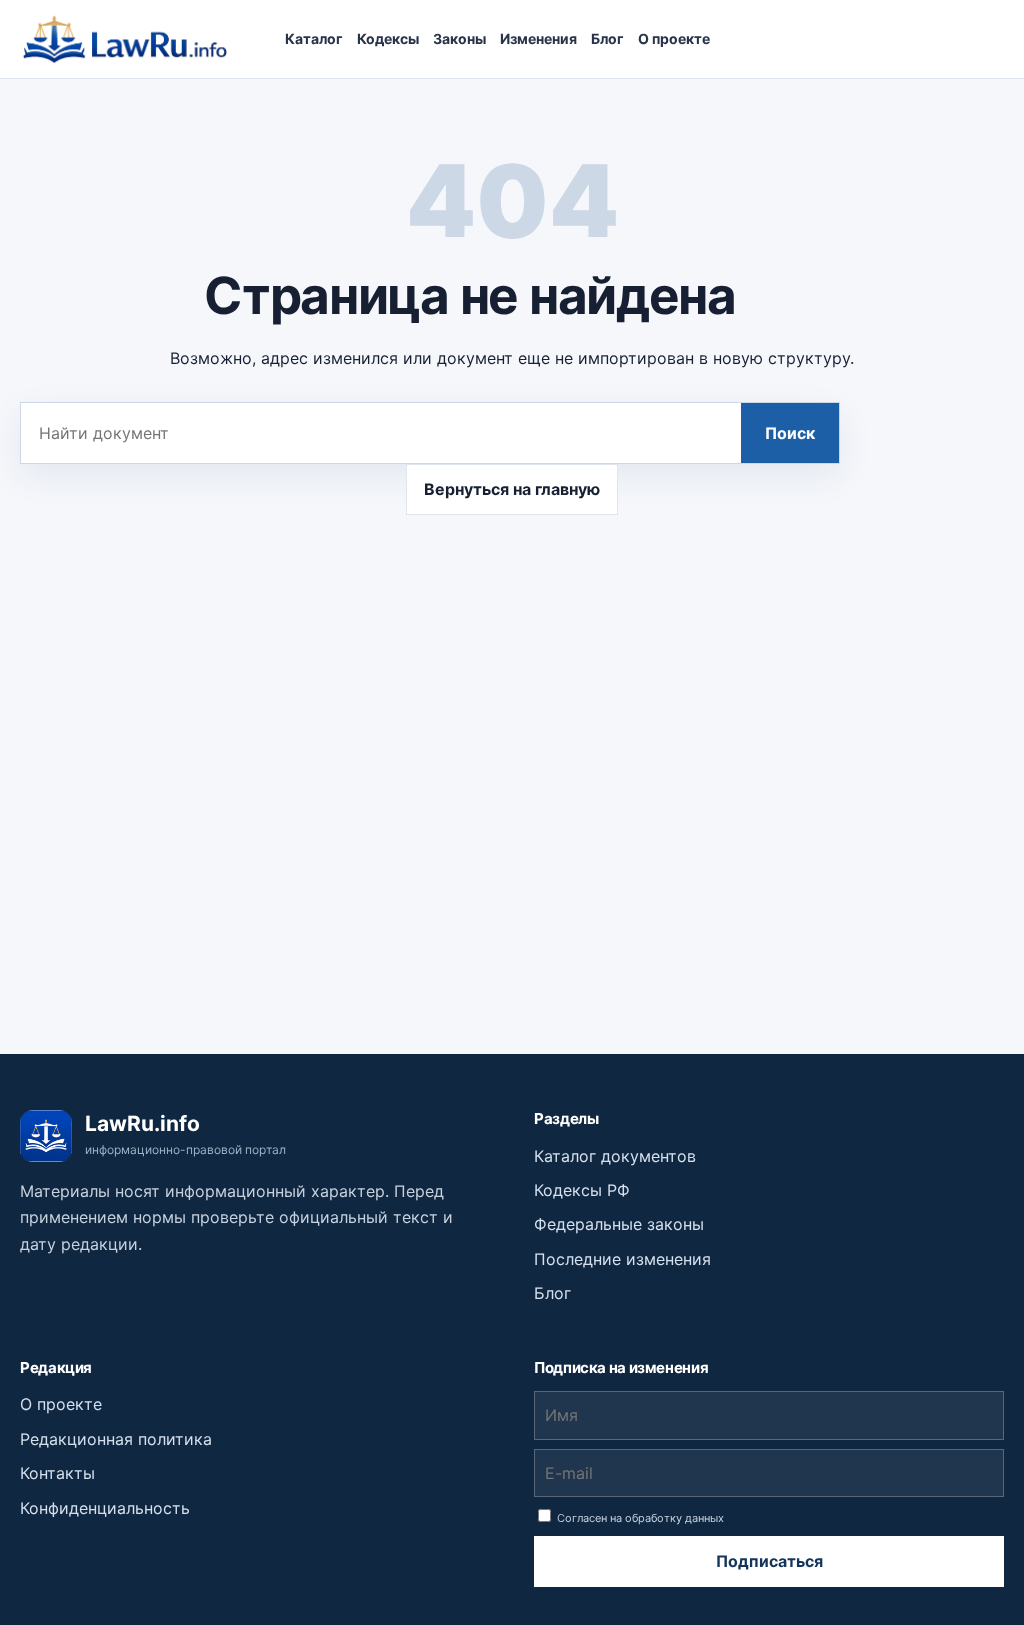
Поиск (790, 433)
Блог (607, 38)
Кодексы (388, 38)
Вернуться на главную (512, 489)
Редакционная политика (116, 1439)
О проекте (674, 38)
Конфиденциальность (105, 1508)
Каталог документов (615, 1156)
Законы (459, 38)
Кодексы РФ (582, 1190)
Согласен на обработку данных (639, 1518)
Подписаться (769, 1561)
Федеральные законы (619, 1224)
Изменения (538, 38)
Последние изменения (622, 1259)
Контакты (57, 1473)
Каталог (314, 38)
